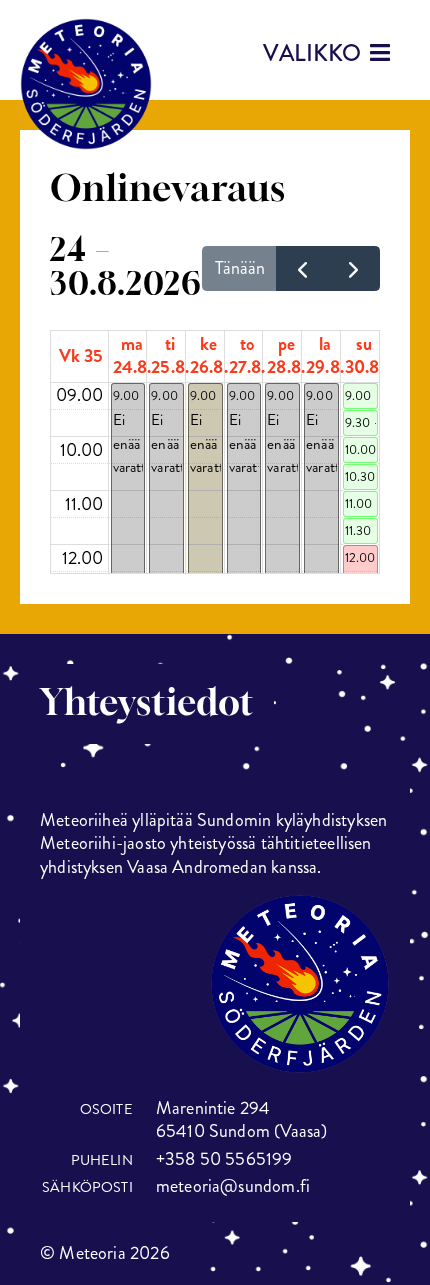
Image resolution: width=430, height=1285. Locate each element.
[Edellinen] (302, 268)
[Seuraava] (354, 268)
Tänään (240, 268)
